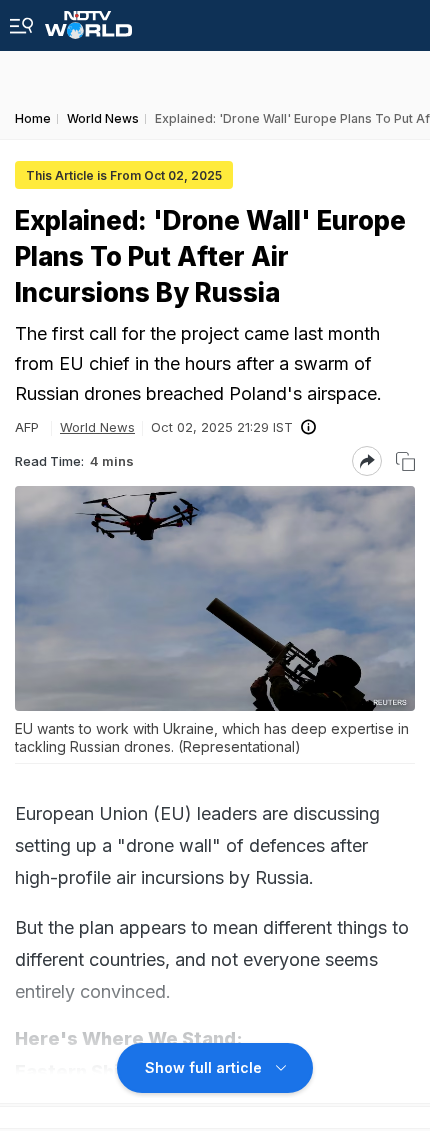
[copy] (405, 461)
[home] (88, 19)
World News (97, 427)
